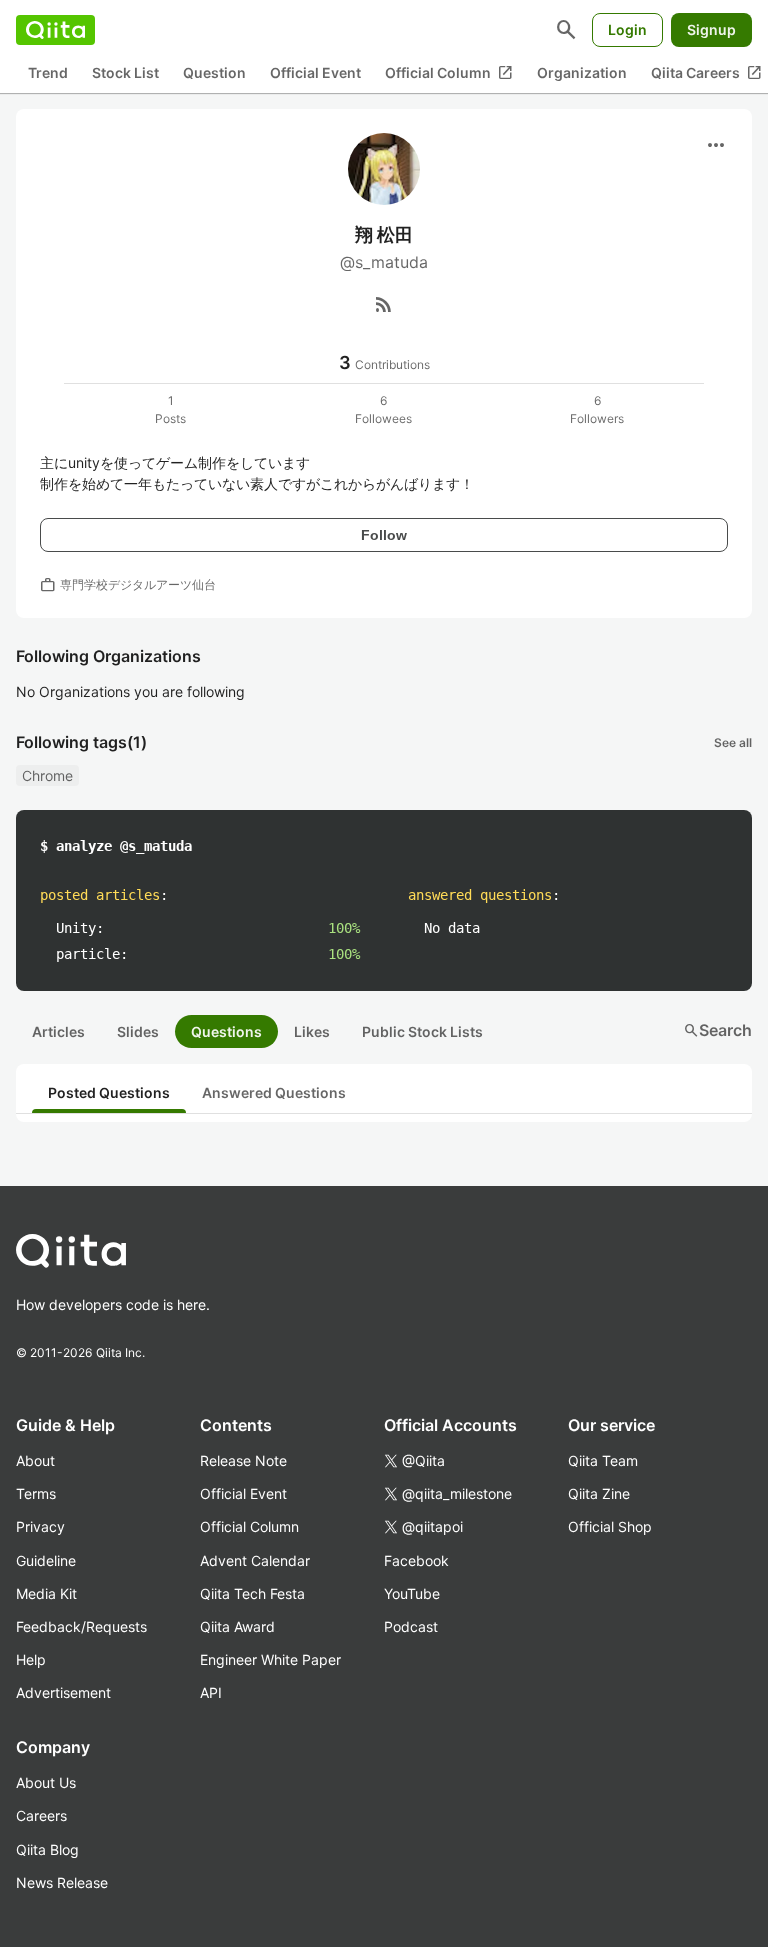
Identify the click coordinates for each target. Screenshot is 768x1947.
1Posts (170, 409)
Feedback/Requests (81, 1626)
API (211, 1692)
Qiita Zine (599, 1493)
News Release (62, 1882)
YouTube (412, 1593)
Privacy (40, 1526)
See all (733, 742)
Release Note (243, 1460)
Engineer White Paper (270, 1659)
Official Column (449, 73)
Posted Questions (109, 1092)
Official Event (315, 72)
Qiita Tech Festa (252, 1593)
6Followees (383, 409)
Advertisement (63, 1692)
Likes (312, 1031)
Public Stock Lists (422, 1031)
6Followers (597, 409)
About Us (46, 1782)
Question (214, 72)
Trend (48, 72)
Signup (711, 29)
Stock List (125, 72)
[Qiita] (55, 30)
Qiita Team (603, 1460)
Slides (138, 1031)
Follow (384, 535)
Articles (58, 1031)
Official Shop (610, 1526)
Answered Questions (274, 1092)
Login (627, 29)
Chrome (47, 775)
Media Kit (46, 1593)
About (35, 1460)
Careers (41, 1815)
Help (31, 1659)
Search (717, 1030)
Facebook (416, 1560)
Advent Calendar (255, 1560)
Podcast (411, 1626)
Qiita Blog (47, 1849)
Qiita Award (237, 1626)
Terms (36, 1493)
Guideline (46, 1560)
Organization (582, 72)
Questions (226, 1031)
